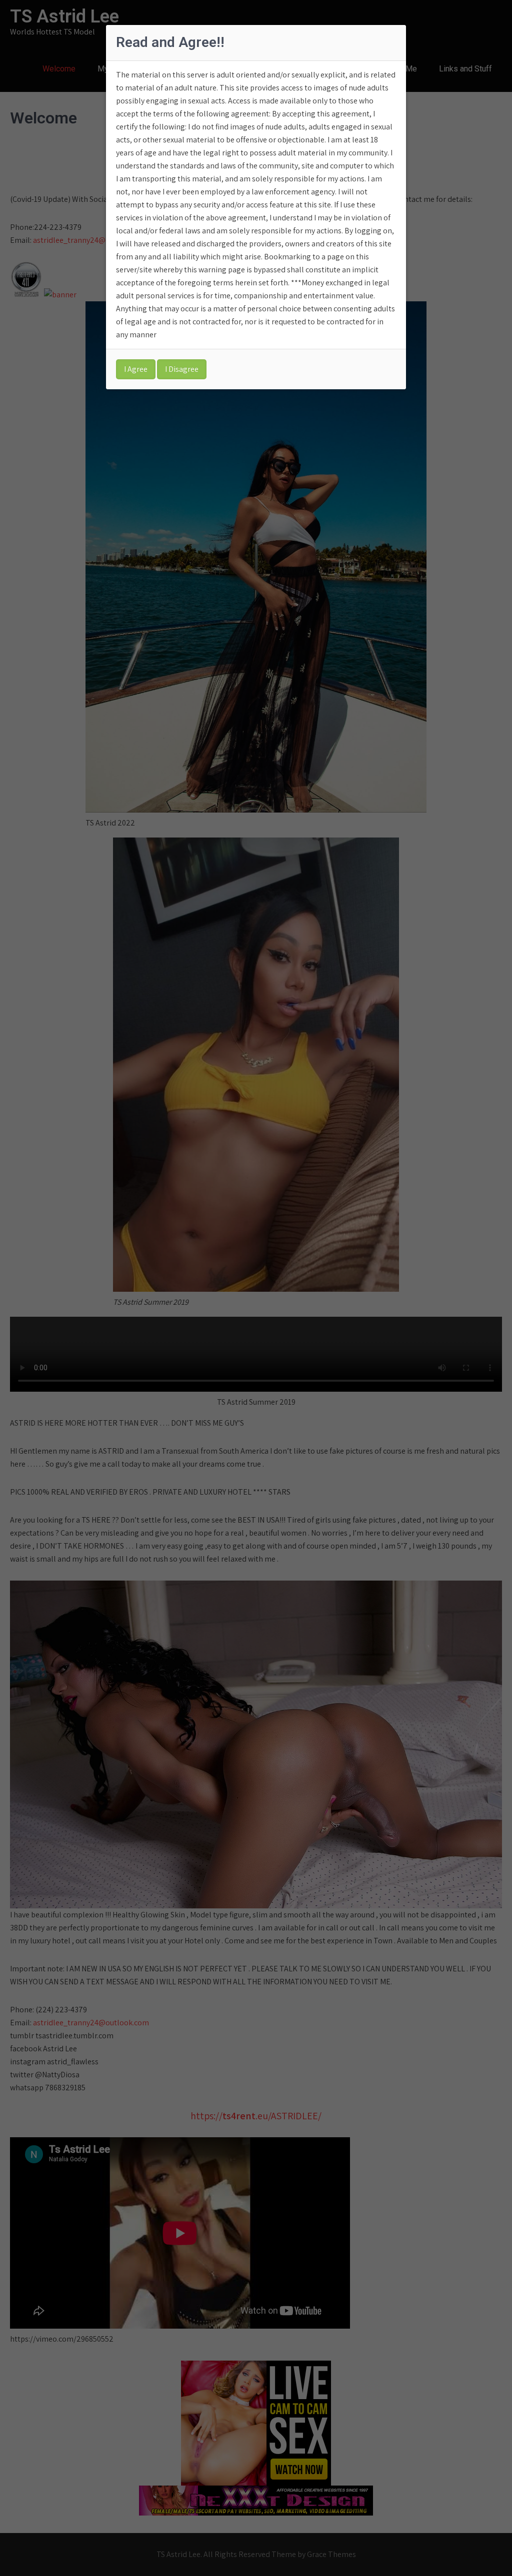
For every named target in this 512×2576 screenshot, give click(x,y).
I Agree (136, 369)
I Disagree (182, 369)
